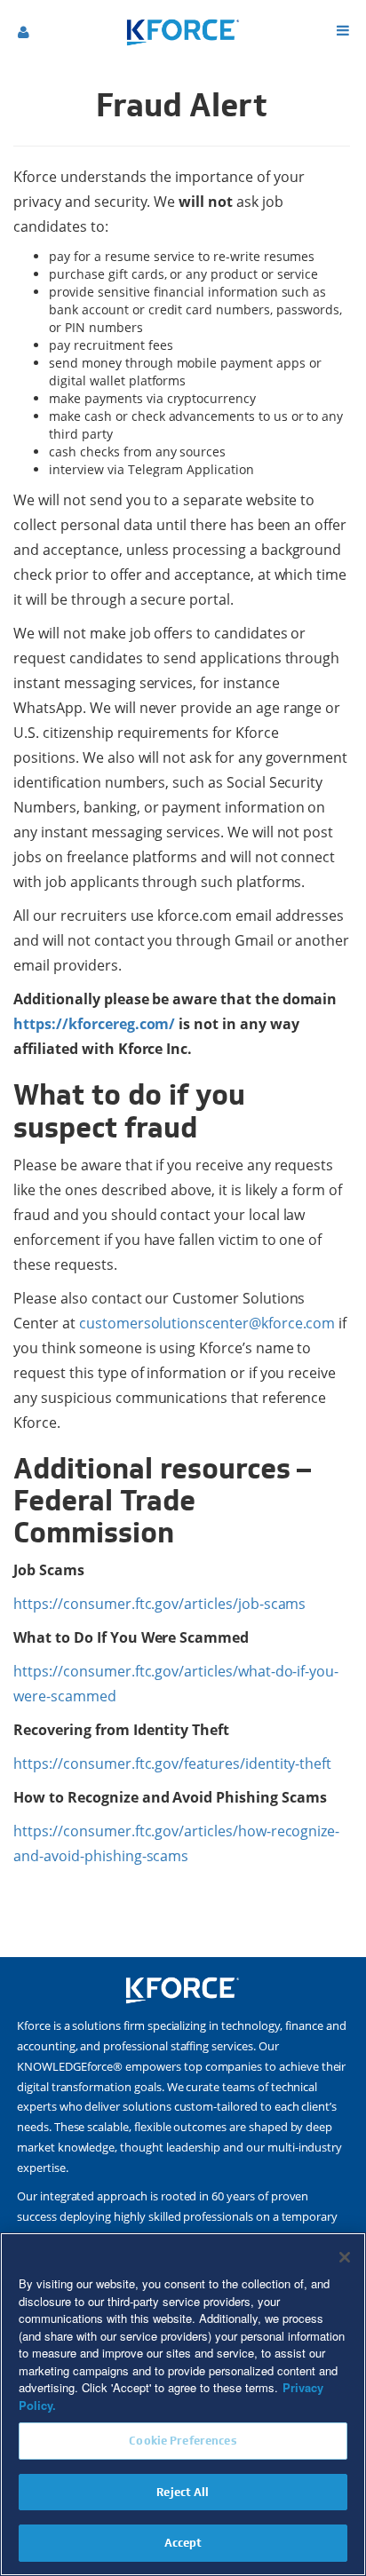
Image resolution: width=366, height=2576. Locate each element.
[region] (183, 2404)
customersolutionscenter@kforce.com (207, 1323)
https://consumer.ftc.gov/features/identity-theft (172, 1764)
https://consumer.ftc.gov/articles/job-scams (159, 1604)
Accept (183, 2543)
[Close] (345, 2257)
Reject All (183, 2492)
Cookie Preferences (183, 2441)
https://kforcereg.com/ (94, 1024)
